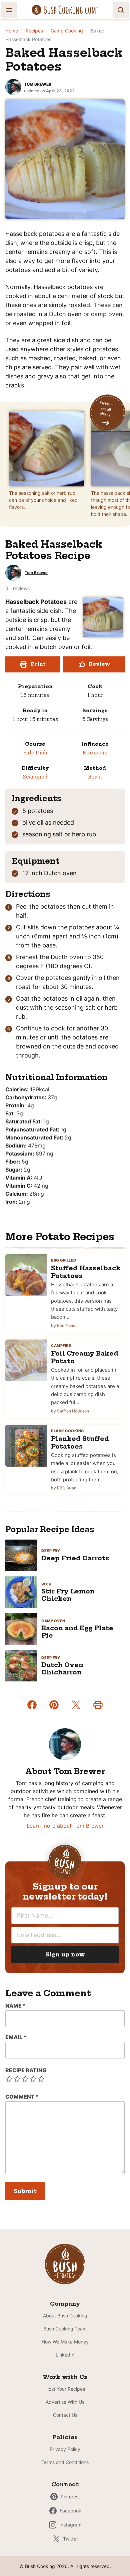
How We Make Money (65, 2342)
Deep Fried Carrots (75, 1558)
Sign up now (65, 1954)
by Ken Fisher (64, 1326)
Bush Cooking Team (65, 2329)
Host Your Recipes (65, 2389)
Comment (22, 2097)
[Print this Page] (98, 1705)
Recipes (34, 31)
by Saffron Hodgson (70, 1411)
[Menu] (9, 10)
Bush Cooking (65, 10)
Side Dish (35, 753)
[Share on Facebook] (32, 1705)
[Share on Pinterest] (54, 1705)
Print (38, 664)
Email (16, 2037)
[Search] (121, 10)
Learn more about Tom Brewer (65, 1826)
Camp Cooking (67, 31)
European (95, 753)
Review (99, 664)
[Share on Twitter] (76, 1705)
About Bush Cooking (65, 2316)
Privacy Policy (65, 2449)
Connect (65, 2484)
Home (12, 31)
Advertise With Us (65, 2402)
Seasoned (35, 777)
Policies (65, 2437)
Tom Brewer (38, 84)
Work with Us (65, 2377)
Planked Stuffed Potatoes (80, 1443)
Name (15, 2006)
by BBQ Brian (64, 1488)
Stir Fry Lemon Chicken (68, 1595)
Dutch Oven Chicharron (62, 1669)
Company (65, 2304)
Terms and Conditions (65, 2462)
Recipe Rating (26, 2070)
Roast (95, 777)
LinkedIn (65, 2355)
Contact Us (65, 2415)
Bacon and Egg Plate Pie (77, 1632)
